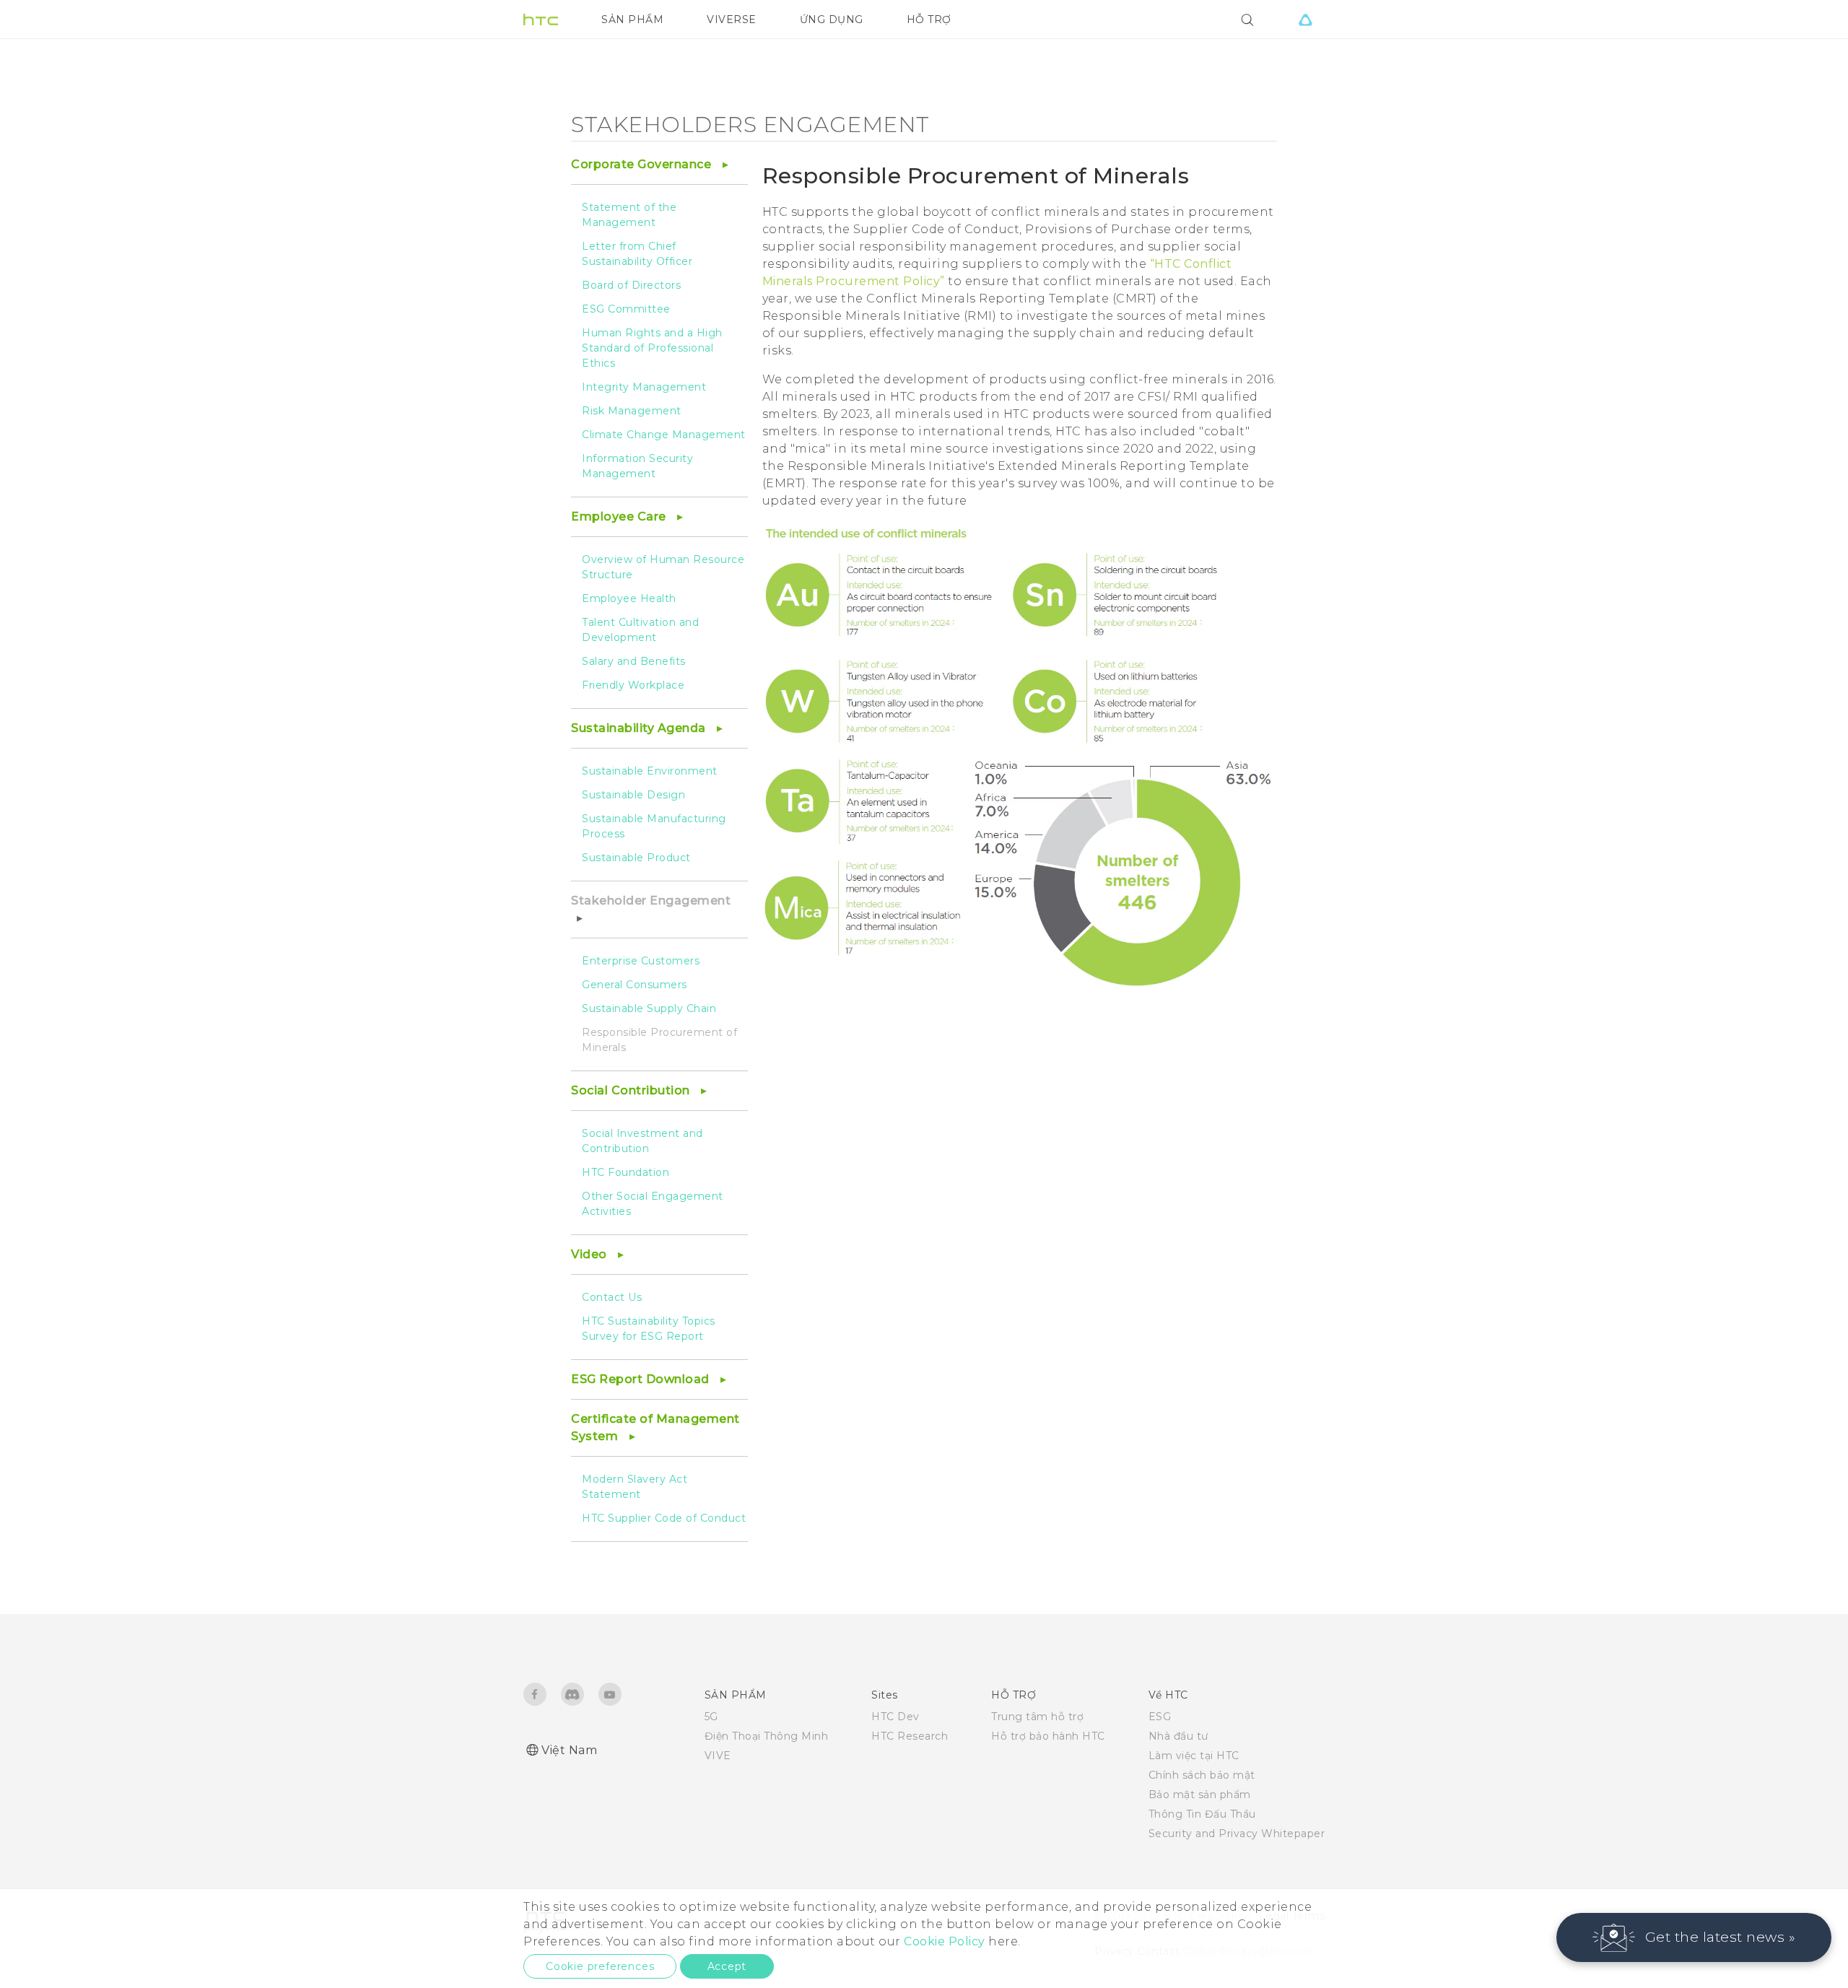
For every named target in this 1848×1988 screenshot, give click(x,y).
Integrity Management (644, 387)
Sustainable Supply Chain (649, 1008)
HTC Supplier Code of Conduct (664, 1518)
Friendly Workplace (633, 685)
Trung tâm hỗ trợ (1037, 1717)
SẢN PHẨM (632, 19)
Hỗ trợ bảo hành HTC (1048, 1736)
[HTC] (541, 19)
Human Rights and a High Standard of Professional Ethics (652, 348)
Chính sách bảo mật (1202, 1775)
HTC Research (910, 1736)
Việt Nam (569, 1750)
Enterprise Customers (641, 961)
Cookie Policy (945, 1941)
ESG (1160, 1717)
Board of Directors (631, 285)
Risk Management (632, 411)
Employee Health (629, 598)
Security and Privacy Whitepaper (1237, 1834)
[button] (1694, 1937)
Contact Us (612, 1297)
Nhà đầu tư (1178, 1736)
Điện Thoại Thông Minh (767, 1736)
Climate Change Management (664, 435)
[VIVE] (1305, 19)
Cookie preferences (600, 1966)
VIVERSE (732, 19)
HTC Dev (895, 1717)
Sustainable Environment (650, 771)
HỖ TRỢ (929, 19)
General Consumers (635, 985)
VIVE (718, 1756)
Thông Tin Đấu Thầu (1202, 1814)
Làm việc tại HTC (1194, 1756)
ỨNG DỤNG (832, 19)
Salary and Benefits (634, 661)
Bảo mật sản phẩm (1200, 1795)
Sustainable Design (633, 795)
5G (711, 1717)
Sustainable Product (636, 858)
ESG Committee (626, 309)
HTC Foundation (626, 1172)
